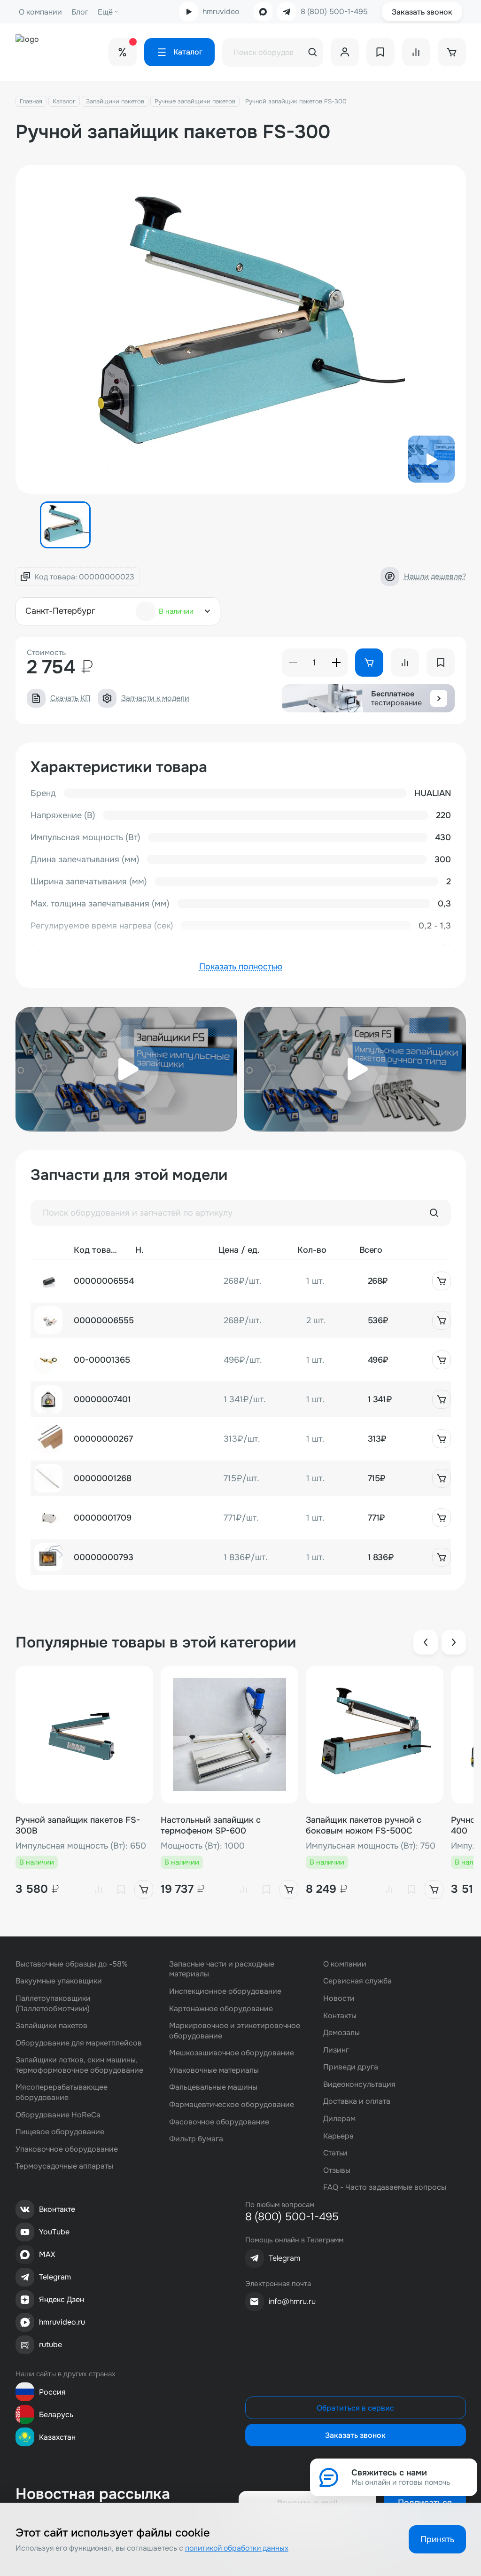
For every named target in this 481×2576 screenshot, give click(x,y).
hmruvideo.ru (62, 2322)
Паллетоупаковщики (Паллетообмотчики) (53, 2003)
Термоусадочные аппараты (64, 2166)
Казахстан (57, 2437)
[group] (241, 329)
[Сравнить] (99, 1889)
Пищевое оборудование (60, 2132)
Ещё (105, 12)
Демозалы (341, 2033)
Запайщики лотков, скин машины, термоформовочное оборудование (79, 2065)
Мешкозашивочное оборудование (232, 2053)
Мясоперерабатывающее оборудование (62, 2092)
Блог (80, 12)
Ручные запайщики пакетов (195, 101)
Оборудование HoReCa (58, 2115)
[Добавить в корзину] (442, 1281)
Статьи (335, 2153)
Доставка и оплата (357, 2101)
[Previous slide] (426, 1642)
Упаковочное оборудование (67, 2149)
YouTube (54, 2232)
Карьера (338, 2136)
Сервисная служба (357, 1981)
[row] (241, 1281)
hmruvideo (221, 12)
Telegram (55, 2277)
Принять (437, 2539)
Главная (31, 101)
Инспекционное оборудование (225, 1991)
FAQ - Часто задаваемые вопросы (385, 2187)
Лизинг (336, 2050)
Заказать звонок (422, 12)
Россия (52, 2392)
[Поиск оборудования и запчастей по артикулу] (434, 1213)
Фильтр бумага (196, 2139)
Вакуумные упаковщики (59, 1981)
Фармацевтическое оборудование (232, 2104)
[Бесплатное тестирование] (439, 698)
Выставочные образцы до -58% (72, 1964)
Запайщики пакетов (115, 101)
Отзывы (337, 2170)
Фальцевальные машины (213, 2087)
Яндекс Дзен (62, 2299)
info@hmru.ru (292, 2301)
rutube (50, 2345)
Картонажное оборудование (221, 2009)
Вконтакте (57, 2209)
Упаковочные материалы (214, 2070)
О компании (40, 12)
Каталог (64, 101)
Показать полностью (241, 967)
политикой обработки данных (237, 2548)
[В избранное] (121, 1889)
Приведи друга (351, 2067)
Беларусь (56, 2415)
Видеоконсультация (359, 2084)
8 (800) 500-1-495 (334, 12)
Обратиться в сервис (355, 2408)
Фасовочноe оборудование (219, 2122)
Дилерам (339, 2119)
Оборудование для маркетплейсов (79, 2043)
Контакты (340, 2016)
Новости (339, 1998)
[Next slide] (454, 1642)
